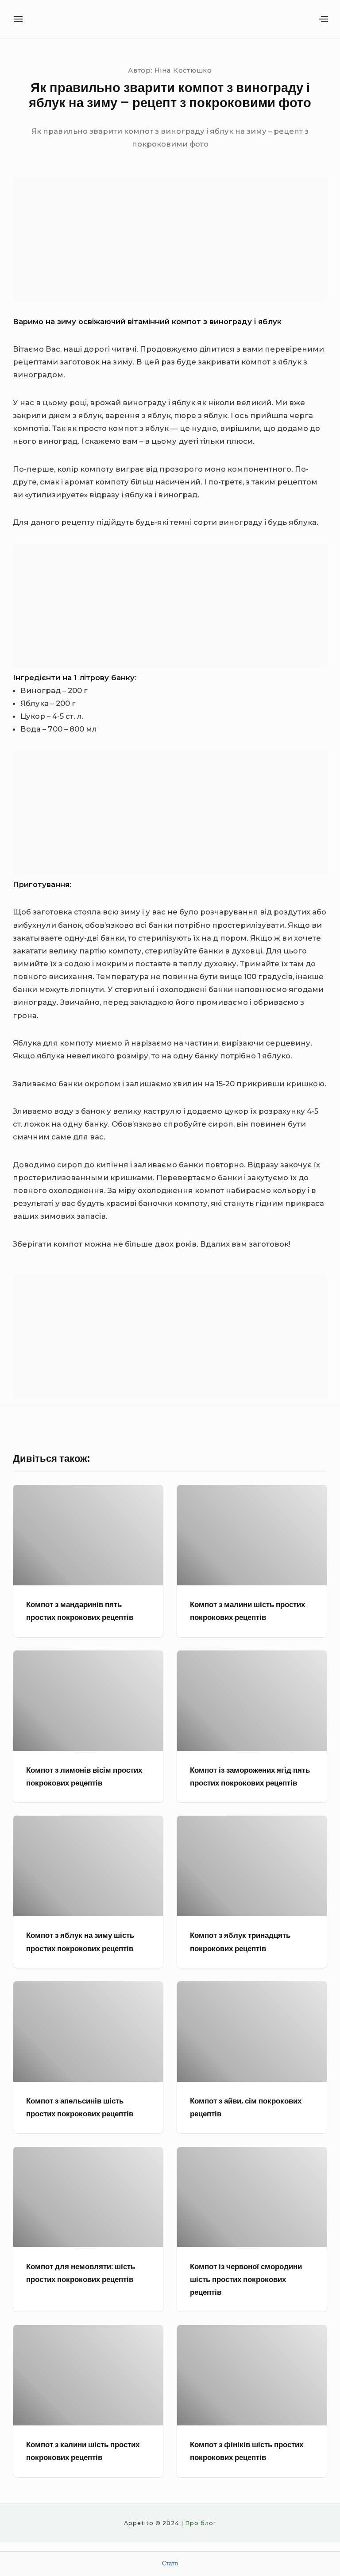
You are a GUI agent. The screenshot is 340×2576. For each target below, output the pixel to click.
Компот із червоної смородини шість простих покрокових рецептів (246, 2280)
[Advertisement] (170, 238)
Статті (170, 2563)
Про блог (201, 2523)
